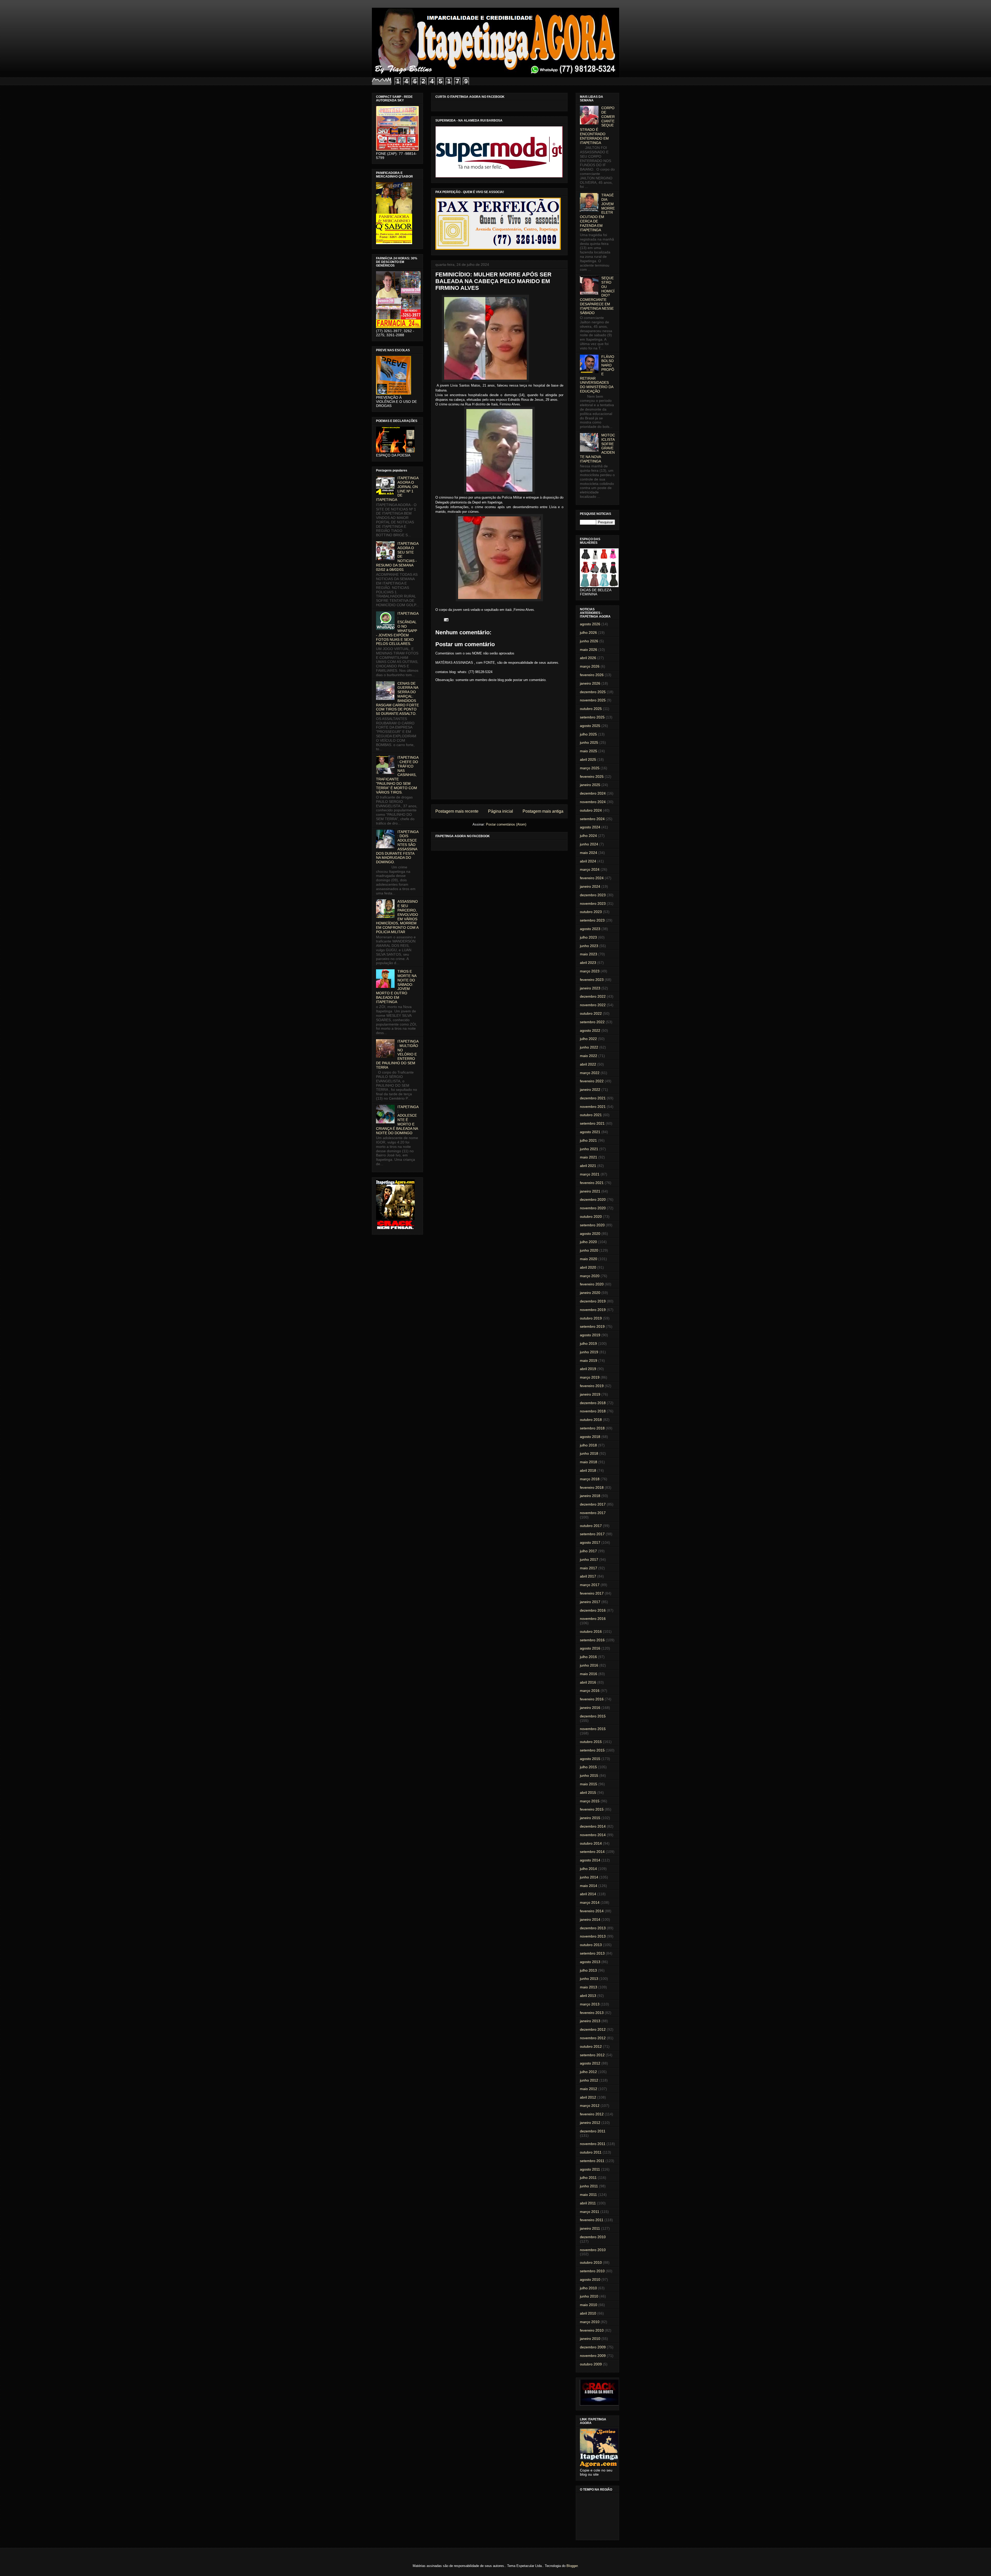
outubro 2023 (591, 912)
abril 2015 (588, 1793)
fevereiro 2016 (592, 1699)
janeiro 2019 (590, 1394)
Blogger (572, 2566)
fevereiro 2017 (592, 1593)
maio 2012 (589, 2089)
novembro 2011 (593, 2144)
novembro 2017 (593, 1513)
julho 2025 (588, 734)
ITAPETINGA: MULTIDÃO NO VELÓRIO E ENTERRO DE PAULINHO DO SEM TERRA (397, 1054)
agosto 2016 (590, 1648)
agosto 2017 (590, 1542)
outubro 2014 (591, 1843)
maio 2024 (589, 853)
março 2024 (590, 869)
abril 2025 (588, 759)
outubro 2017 (591, 1526)
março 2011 (590, 2212)
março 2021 (590, 1174)
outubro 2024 (591, 810)
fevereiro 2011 (592, 2220)
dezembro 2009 (593, 2347)
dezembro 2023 (593, 895)
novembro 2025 (593, 700)
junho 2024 (589, 844)
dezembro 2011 (593, 2131)
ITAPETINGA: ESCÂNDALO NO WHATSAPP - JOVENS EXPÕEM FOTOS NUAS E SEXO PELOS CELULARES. (397, 629)
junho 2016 (589, 1665)
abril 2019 (588, 1369)
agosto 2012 (590, 2063)
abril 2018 (588, 1470)
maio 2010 (589, 2305)
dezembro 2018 (593, 1403)
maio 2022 (589, 1056)
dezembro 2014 (593, 1826)
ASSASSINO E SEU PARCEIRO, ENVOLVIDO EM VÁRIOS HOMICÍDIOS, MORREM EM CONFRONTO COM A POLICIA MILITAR (397, 917)
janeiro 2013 (590, 2021)
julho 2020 (588, 1242)
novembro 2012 (593, 2038)
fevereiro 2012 (592, 2114)
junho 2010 (589, 2296)
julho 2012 (588, 2072)
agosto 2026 (590, 624)
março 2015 (590, 1801)
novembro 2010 (593, 2250)
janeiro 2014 (590, 1919)
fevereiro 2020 (592, 1284)
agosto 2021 (590, 1132)
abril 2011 (588, 2203)
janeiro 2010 (590, 2339)
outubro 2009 (591, 2364)
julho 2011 (588, 2178)
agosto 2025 (590, 726)
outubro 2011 (591, 2152)
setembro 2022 (592, 1022)
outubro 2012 (591, 2046)
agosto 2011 (590, 2169)
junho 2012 (589, 2080)
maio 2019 (589, 1361)
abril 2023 (588, 963)
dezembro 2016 (593, 1610)
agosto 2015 (590, 1759)
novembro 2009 (593, 2356)
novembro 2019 (593, 1310)
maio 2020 (589, 1259)
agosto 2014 (590, 1860)
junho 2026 (589, 641)
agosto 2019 (590, 1335)
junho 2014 (589, 1877)
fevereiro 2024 (592, 878)
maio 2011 (588, 2195)
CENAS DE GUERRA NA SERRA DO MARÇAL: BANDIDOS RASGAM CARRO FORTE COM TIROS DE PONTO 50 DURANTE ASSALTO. (397, 699)
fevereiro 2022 (592, 1081)
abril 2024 (588, 861)
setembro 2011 (592, 2161)
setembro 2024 (592, 819)
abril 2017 (588, 1576)
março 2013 (590, 2004)
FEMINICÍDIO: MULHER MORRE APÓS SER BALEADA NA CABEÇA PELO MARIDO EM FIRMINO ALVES (493, 281)
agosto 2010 (590, 2279)
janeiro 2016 (590, 1708)
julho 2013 (588, 1970)
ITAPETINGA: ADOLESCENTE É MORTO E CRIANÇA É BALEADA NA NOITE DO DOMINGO (397, 1120)
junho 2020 (589, 1250)
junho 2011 (589, 2186)
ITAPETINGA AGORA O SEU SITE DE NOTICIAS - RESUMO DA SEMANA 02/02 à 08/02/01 (397, 557)
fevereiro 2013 (592, 2013)
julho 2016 (588, 1657)
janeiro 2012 (590, 2123)
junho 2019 (589, 1352)
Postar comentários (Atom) (506, 824)
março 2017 (590, 1585)
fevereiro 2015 (592, 1809)
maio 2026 (589, 650)
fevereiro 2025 (592, 777)
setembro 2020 (592, 1225)
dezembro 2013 (593, 1928)
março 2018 (590, 1479)
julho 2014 (588, 1869)
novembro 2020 (593, 1208)
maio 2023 (589, 954)
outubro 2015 (591, 1742)
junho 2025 (589, 742)
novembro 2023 (593, 903)
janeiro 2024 (590, 886)
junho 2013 (589, 1979)
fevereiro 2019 (592, 1386)
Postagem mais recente (457, 811)
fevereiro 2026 (592, 675)
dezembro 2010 (593, 2237)
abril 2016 (588, 1682)
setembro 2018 (592, 1428)
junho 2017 (589, 1559)
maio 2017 (589, 1568)
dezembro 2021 (593, 1098)
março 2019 (590, 1377)
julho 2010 (588, 2288)
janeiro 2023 (590, 988)
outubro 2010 (591, 2262)
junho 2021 (589, 1149)
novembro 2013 (593, 1936)
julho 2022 (588, 1039)
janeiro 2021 (590, 1191)
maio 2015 (589, 1784)
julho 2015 (588, 1767)
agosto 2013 (590, 1962)
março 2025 (590, 768)
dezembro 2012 (593, 2029)
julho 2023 (588, 937)
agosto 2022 (590, 1030)
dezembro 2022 (593, 996)
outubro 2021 (591, 1115)
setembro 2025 (592, 717)
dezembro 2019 (593, 1301)
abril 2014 (588, 1894)
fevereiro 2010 (592, 2330)
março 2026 (590, 666)
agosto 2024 (590, 827)
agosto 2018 (590, 1437)
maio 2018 (589, 1462)
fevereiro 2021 (592, 1183)
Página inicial (501, 811)
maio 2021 (589, 1157)
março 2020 (590, 1276)
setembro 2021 (592, 1123)
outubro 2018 (591, 1420)
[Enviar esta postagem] (445, 619)
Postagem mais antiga (543, 811)
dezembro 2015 (593, 1716)
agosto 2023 (590, 929)
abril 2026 (588, 658)
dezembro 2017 (593, 1504)
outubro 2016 (591, 1631)
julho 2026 (588, 633)
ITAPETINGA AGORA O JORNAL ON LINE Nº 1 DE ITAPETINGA (397, 489)
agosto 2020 (590, 1234)
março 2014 (590, 1902)
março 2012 (590, 2106)
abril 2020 (588, 1267)
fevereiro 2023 (592, 980)
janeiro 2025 (590, 785)
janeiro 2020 (590, 1293)
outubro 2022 (591, 1013)
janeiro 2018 (590, 1496)
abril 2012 (588, 2097)
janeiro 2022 (590, 1090)
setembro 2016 (592, 1640)
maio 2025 (589, 751)
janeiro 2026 (590, 683)
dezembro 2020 (593, 1199)
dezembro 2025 (593, 692)
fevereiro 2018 (592, 1487)
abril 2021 (588, 1166)
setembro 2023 (592, 920)
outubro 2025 (591, 709)
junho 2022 (589, 1047)
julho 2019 (588, 1343)
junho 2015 (589, 1775)
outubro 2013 (591, 1945)
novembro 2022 (593, 1005)
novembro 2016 (593, 1619)
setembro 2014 (592, 1852)
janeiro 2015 (590, 1818)
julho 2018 (588, 1445)
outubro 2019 (591, 1318)
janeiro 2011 (590, 2228)
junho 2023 (589, 946)
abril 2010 (588, 2313)
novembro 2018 (593, 1411)
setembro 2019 (592, 1326)
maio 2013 (589, 1987)
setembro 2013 (592, 1953)
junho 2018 (589, 1453)
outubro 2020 (591, 1217)
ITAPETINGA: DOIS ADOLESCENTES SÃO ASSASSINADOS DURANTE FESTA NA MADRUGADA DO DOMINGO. (397, 847)
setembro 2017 (592, 1534)
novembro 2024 (593, 802)
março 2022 (590, 1073)
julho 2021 (588, 1140)
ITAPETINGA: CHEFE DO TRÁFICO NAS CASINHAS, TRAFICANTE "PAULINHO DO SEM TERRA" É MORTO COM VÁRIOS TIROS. (397, 775)
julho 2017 (588, 1551)
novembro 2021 (593, 1107)
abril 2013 (588, 1996)
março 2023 (590, 971)
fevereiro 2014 (592, 1911)
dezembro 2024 (593, 793)
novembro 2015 (593, 1729)
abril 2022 (588, 1064)
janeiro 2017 (590, 1602)
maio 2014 (589, 1886)
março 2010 (590, 2322)
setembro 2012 (592, 2055)
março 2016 (590, 1691)
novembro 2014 (593, 1835)
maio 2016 (589, 1674)
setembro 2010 (592, 2271)
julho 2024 (588, 836)
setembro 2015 (592, 1750)
